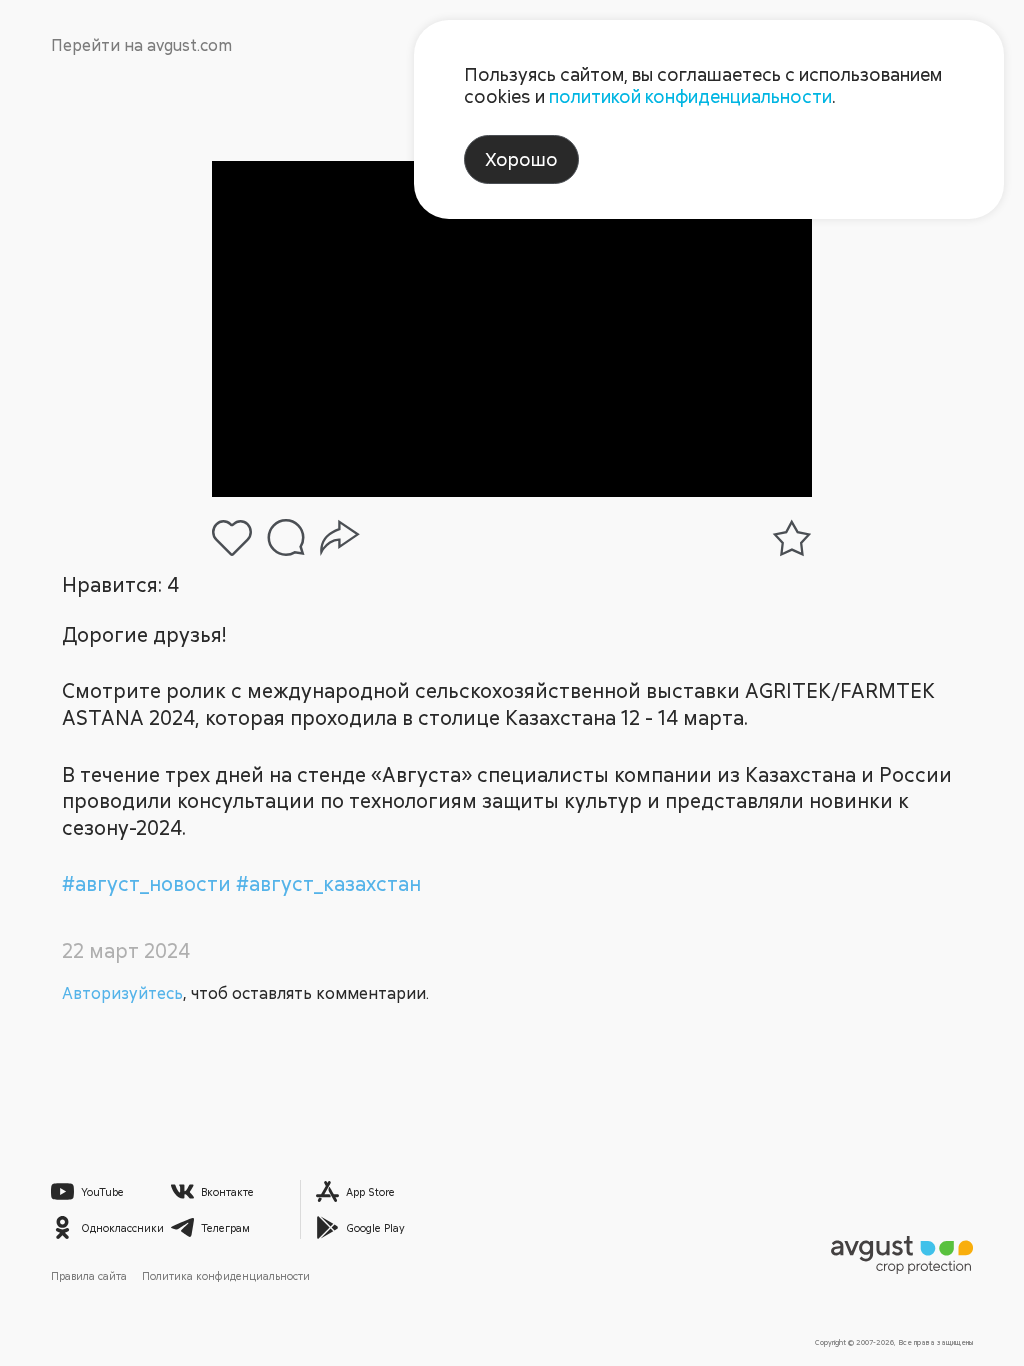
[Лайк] (232, 538)
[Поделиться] (340, 538)
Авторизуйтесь (122, 993)
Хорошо (521, 159)
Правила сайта (89, 1275)
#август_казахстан (328, 883)
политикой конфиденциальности (690, 96)
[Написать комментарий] (286, 537)
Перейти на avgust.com (141, 45)
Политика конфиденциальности (226, 1275)
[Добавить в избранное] (792, 538)
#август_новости (149, 883)
